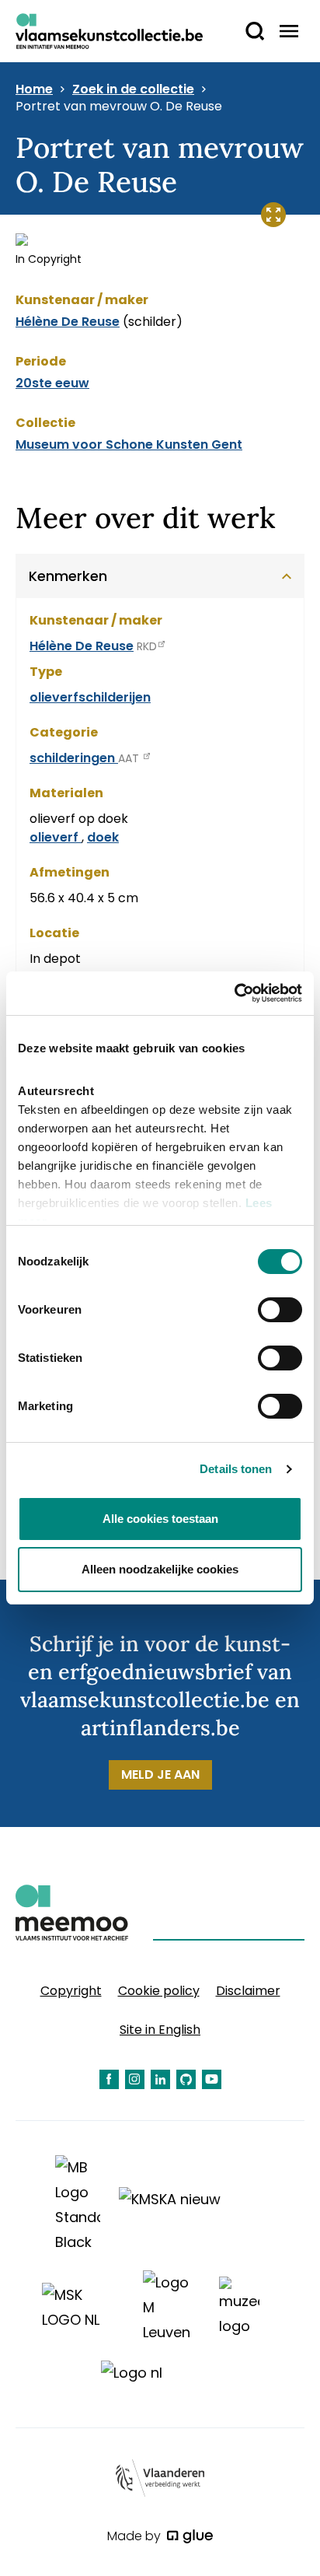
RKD (147, 646)
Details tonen (236, 1469)
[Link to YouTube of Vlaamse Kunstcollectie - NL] (212, 2079)
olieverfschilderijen (90, 697)
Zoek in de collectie (133, 89)
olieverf (56, 837)
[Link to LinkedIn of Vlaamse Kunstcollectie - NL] (160, 2079)
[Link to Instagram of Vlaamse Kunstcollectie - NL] (135, 2079)
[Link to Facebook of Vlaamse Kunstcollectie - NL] (109, 2079)
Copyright (71, 1991)
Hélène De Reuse (68, 322)
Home (34, 89)
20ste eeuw (52, 383)
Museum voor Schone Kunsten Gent (129, 444)
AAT (130, 758)
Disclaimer (248, 1991)
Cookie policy (159, 1991)
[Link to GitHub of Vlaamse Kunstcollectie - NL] (186, 2079)
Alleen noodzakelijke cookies (160, 1569)
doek (103, 837)
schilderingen (74, 758)
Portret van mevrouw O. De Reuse (119, 107)
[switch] (280, 1310)
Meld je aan (160, 1774)
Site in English (160, 2030)
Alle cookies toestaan (160, 1519)
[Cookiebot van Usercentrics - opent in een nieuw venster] (234, 993)
